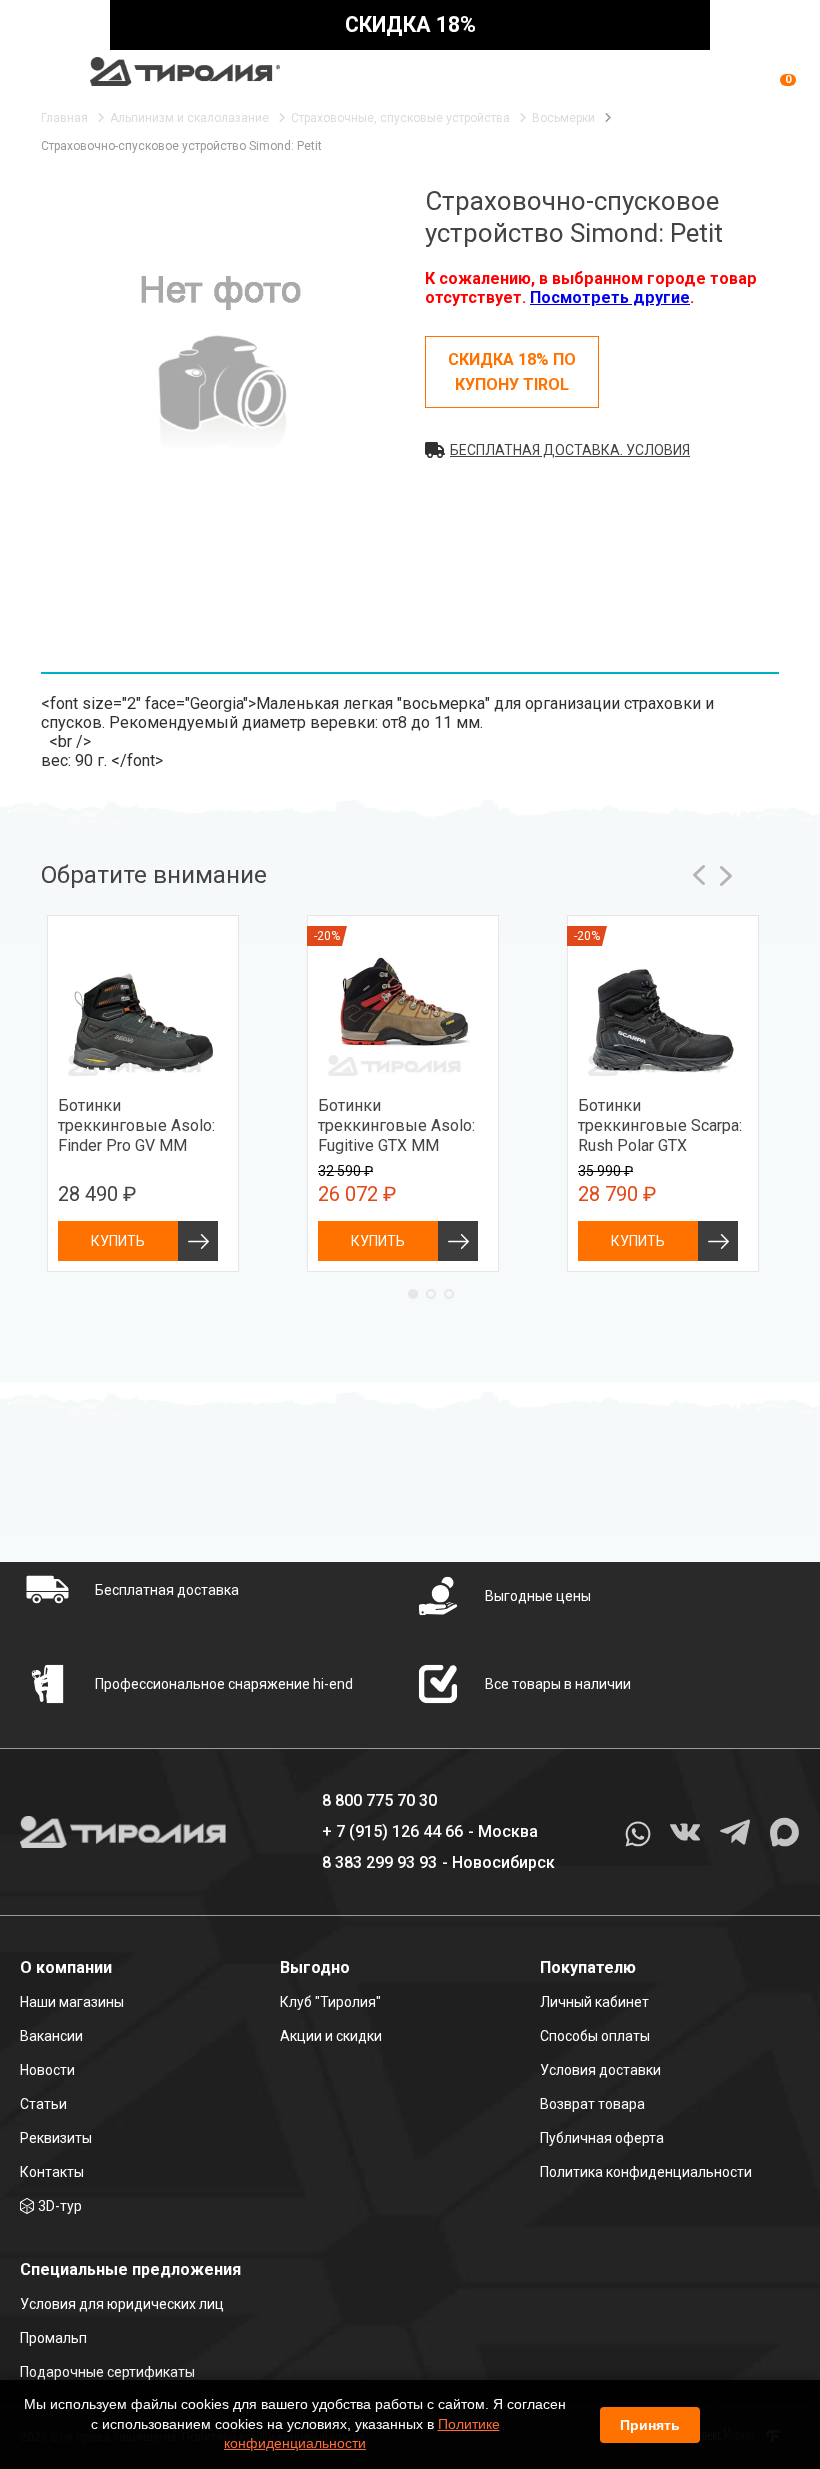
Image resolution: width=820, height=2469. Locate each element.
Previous (700, 875)
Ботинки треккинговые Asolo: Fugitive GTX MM (396, 1125)
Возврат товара (592, 2104)
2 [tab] (431, 1294)
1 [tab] (413, 1294)
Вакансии (51, 2036)
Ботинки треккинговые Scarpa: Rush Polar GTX (660, 1125)
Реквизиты (56, 2138)
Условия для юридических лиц (122, 2304)
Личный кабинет (594, 2002)
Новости (47, 2070)
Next (726, 875)
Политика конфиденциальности (646, 2172)
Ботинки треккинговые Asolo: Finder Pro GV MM (136, 1125)
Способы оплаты (595, 2036)
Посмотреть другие (610, 297)
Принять (650, 2425)
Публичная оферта (602, 2138)
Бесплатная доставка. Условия (570, 450)
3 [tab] (449, 1294)
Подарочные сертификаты (107, 2372)
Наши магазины (72, 2002)
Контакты (52, 2172)
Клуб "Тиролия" (330, 2002)
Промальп (53, 2338)
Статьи (43, 2104)
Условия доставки (600, 2070)
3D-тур (60, 2206)
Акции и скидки (331, 2036)
